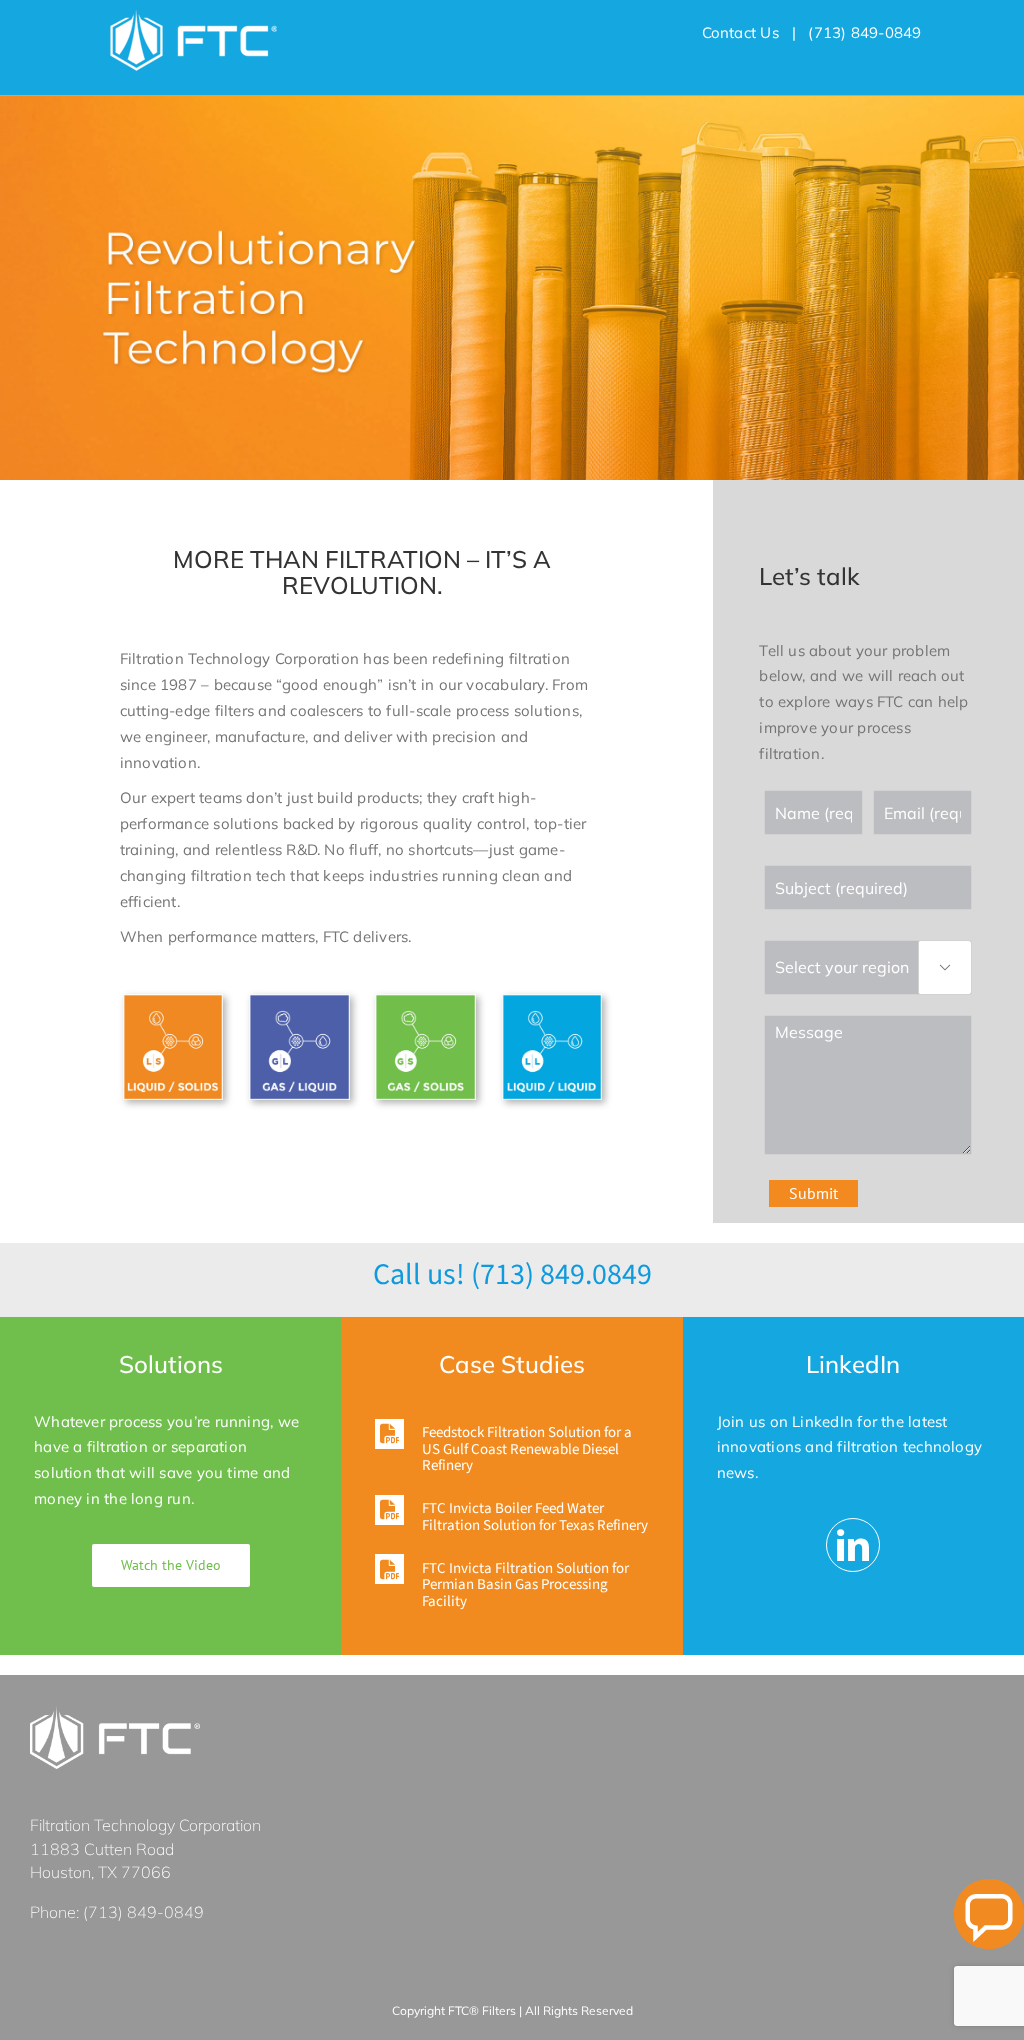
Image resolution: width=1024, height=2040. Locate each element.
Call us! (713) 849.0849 (512, 1274)
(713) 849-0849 (143, 1912)
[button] (511, 1447)
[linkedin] (853, 1545)
